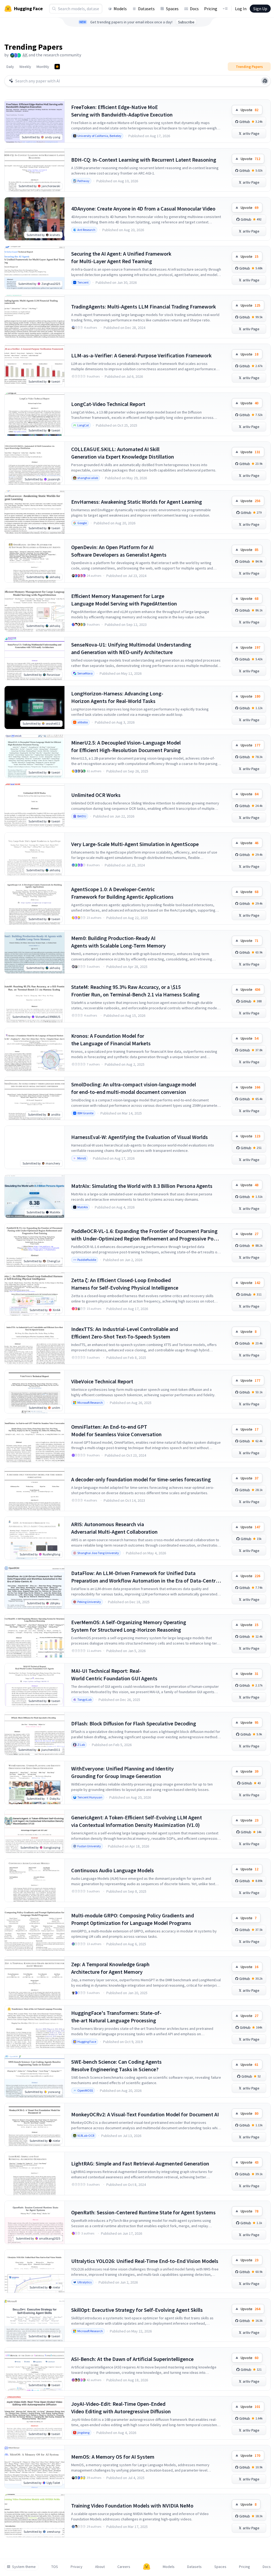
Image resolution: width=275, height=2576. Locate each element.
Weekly (25, 67)
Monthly (43, 67)
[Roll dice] (265, 81)
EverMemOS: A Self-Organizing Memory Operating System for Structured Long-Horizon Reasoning (129, 1626)
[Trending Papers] (57, 67)
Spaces (172, 9)
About (100, 2567)
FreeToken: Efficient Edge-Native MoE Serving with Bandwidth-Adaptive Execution (122, 111)
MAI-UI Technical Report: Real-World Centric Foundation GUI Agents (114, 1675)
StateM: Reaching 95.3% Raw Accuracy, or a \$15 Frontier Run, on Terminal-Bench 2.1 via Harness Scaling (135, 991)
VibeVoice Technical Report (102, 1381)
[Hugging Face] (147, 2567)
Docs (194, 9)
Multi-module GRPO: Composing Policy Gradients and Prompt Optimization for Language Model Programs (133, 1919)
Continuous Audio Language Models (113, 1870)
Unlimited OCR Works (96, 795)
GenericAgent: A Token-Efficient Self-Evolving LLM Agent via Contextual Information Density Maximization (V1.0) (137, 1821)
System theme (24, 2567)
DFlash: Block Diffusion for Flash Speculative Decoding (134, 1723)
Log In (241, 9)
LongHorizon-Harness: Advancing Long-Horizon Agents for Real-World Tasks (117, 697)
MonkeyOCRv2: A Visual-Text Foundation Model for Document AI (145, 2114)
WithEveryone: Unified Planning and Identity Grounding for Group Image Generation (122, 1772)
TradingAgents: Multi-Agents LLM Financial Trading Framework (144, 306)
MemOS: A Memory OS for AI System (113, 2457)
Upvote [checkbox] (249, 110)
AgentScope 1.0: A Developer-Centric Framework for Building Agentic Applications (122, 893)
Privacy (77, 2567)
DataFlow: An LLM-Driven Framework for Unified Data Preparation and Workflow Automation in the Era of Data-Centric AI (145, 1577)
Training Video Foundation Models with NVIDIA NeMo (132, 2506)
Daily (10, 67)
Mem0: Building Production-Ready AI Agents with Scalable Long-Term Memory (118, 942)
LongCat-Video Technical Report (108, 404)
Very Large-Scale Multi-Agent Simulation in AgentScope (135, 844)
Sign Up (260, 9)
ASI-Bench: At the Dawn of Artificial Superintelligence (132, 2359)
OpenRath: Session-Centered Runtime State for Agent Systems (143, 2212)
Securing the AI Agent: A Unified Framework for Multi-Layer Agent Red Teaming (121, 257)
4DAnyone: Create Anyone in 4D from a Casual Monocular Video (143, 208)
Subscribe (186, 22)
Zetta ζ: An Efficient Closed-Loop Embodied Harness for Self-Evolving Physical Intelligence (125, 1284)
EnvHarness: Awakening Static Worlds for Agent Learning (137, 502)
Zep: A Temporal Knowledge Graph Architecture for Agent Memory (110, 1968)
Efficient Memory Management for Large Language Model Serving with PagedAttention (124, 600)
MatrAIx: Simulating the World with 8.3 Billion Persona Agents (142, 1186)
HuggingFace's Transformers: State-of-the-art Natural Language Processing (116, 2017)
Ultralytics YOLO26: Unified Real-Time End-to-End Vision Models (145, 2261)
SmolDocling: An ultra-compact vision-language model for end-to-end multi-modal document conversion (134, 1088)
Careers (124, 2567)
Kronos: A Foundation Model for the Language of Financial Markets (111, 1040)
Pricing (211, 9)
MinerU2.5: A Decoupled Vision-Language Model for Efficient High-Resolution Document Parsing (126, 746)
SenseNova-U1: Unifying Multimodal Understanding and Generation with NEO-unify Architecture (131, 648)
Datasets (146, 9)
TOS (55, 2567)
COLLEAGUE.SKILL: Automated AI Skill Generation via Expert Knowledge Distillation (123, 453)
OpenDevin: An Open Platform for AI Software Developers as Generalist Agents (119, 551)
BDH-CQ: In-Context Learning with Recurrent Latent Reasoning (144, 160)
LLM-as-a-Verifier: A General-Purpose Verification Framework (141, 355)
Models (120, 9)
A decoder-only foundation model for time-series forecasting (141, 1479)
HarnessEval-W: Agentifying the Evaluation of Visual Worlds (140, 1137)
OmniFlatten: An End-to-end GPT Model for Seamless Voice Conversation (116, 1430)
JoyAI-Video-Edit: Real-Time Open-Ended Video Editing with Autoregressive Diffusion (121, 2408)
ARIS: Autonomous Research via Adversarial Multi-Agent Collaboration (114, 1528)
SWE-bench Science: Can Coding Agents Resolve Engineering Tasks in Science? (116, 2065)
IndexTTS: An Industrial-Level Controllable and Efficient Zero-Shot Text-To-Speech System (125, 1333)
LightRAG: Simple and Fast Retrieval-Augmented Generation (140, 2163)
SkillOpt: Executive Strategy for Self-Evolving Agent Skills (137, 2310)
